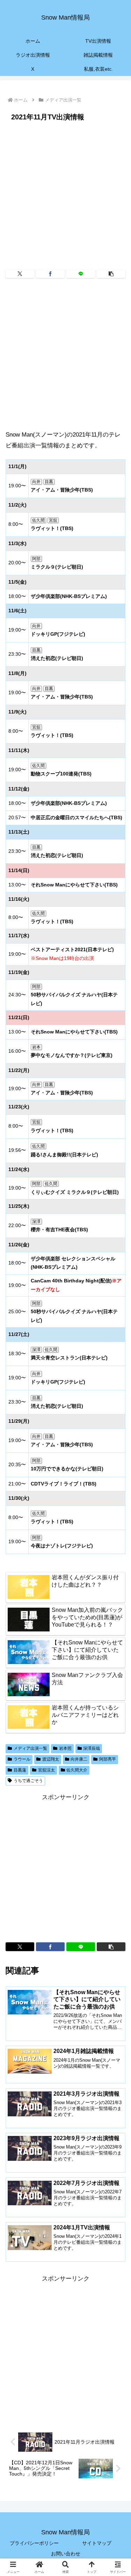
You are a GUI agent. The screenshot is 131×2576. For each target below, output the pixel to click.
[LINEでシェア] (81, 274)
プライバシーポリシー (34, 2543)
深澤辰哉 (92, 1748)
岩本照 (65, 1748)
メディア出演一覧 (30, 1748)
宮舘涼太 (46, 1770)
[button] (111, 274)
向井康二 (79, 1759)
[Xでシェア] (20, 274)
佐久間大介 (77, 1770)
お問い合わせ (66, 2554)
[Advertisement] (65, 193)
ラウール (22, 1759)
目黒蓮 (20, 1770)
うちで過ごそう (28, 1781)
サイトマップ (97, 2543)
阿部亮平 (108, 1759)
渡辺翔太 (51, 1759)
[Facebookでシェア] (50, 274)
